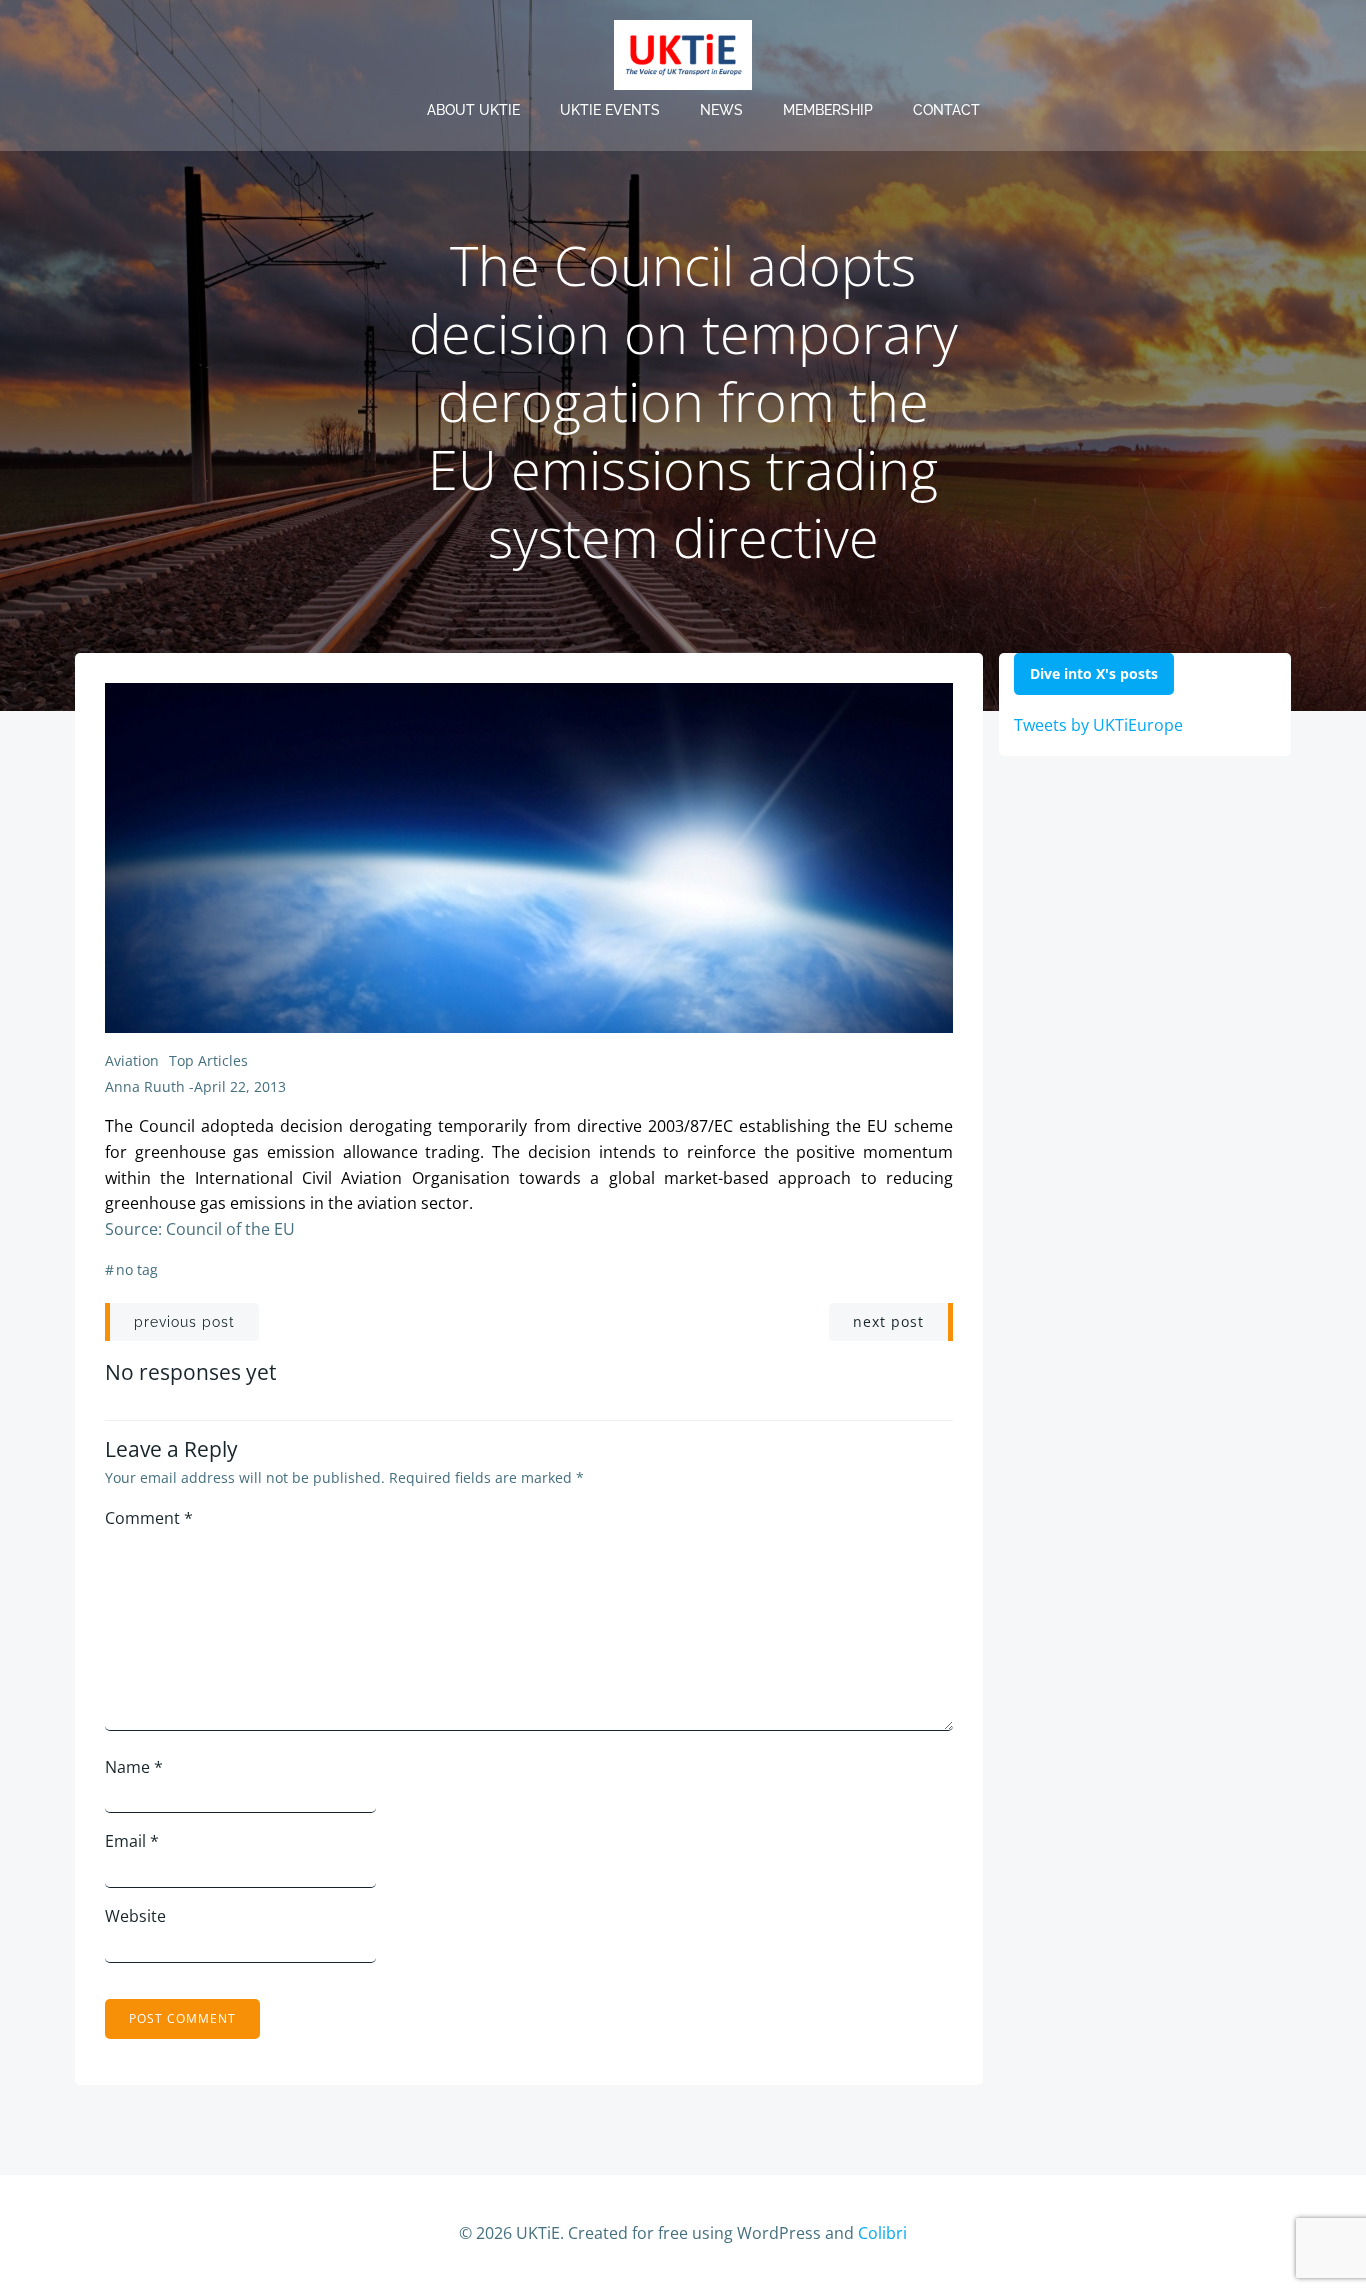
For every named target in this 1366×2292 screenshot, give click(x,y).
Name (134, 1767)
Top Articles (208, 1060)
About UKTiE (473, 110)
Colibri (882, 2233)
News (721, 110)
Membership (828, 110)
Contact (946, 110)
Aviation (132, 1060)
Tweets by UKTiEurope (1098, 725)
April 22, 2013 (240, 1086)
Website (135, 1916)
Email (132, 1841)
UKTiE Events (610, 110)
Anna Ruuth (145, 1086)
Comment (149, 1518)
